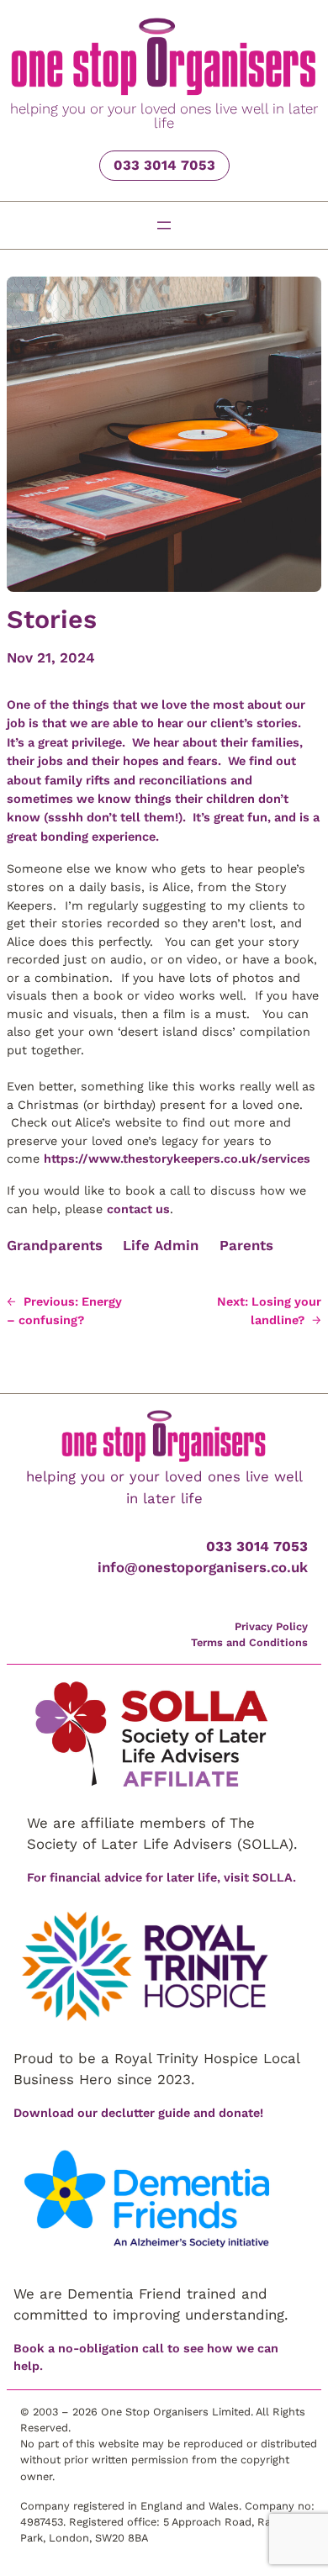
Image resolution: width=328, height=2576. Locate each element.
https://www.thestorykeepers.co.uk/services (177, 1159)
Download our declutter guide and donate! (138, 2113)
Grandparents (55, 1245)
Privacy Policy (271, 1626)
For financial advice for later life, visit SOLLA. (161, 1877)
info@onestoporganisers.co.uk (203, 1567)
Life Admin (161, 1245)
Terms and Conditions (249, 1642)
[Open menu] (164, 225)
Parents (246, 1245)
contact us (138, 1209)
